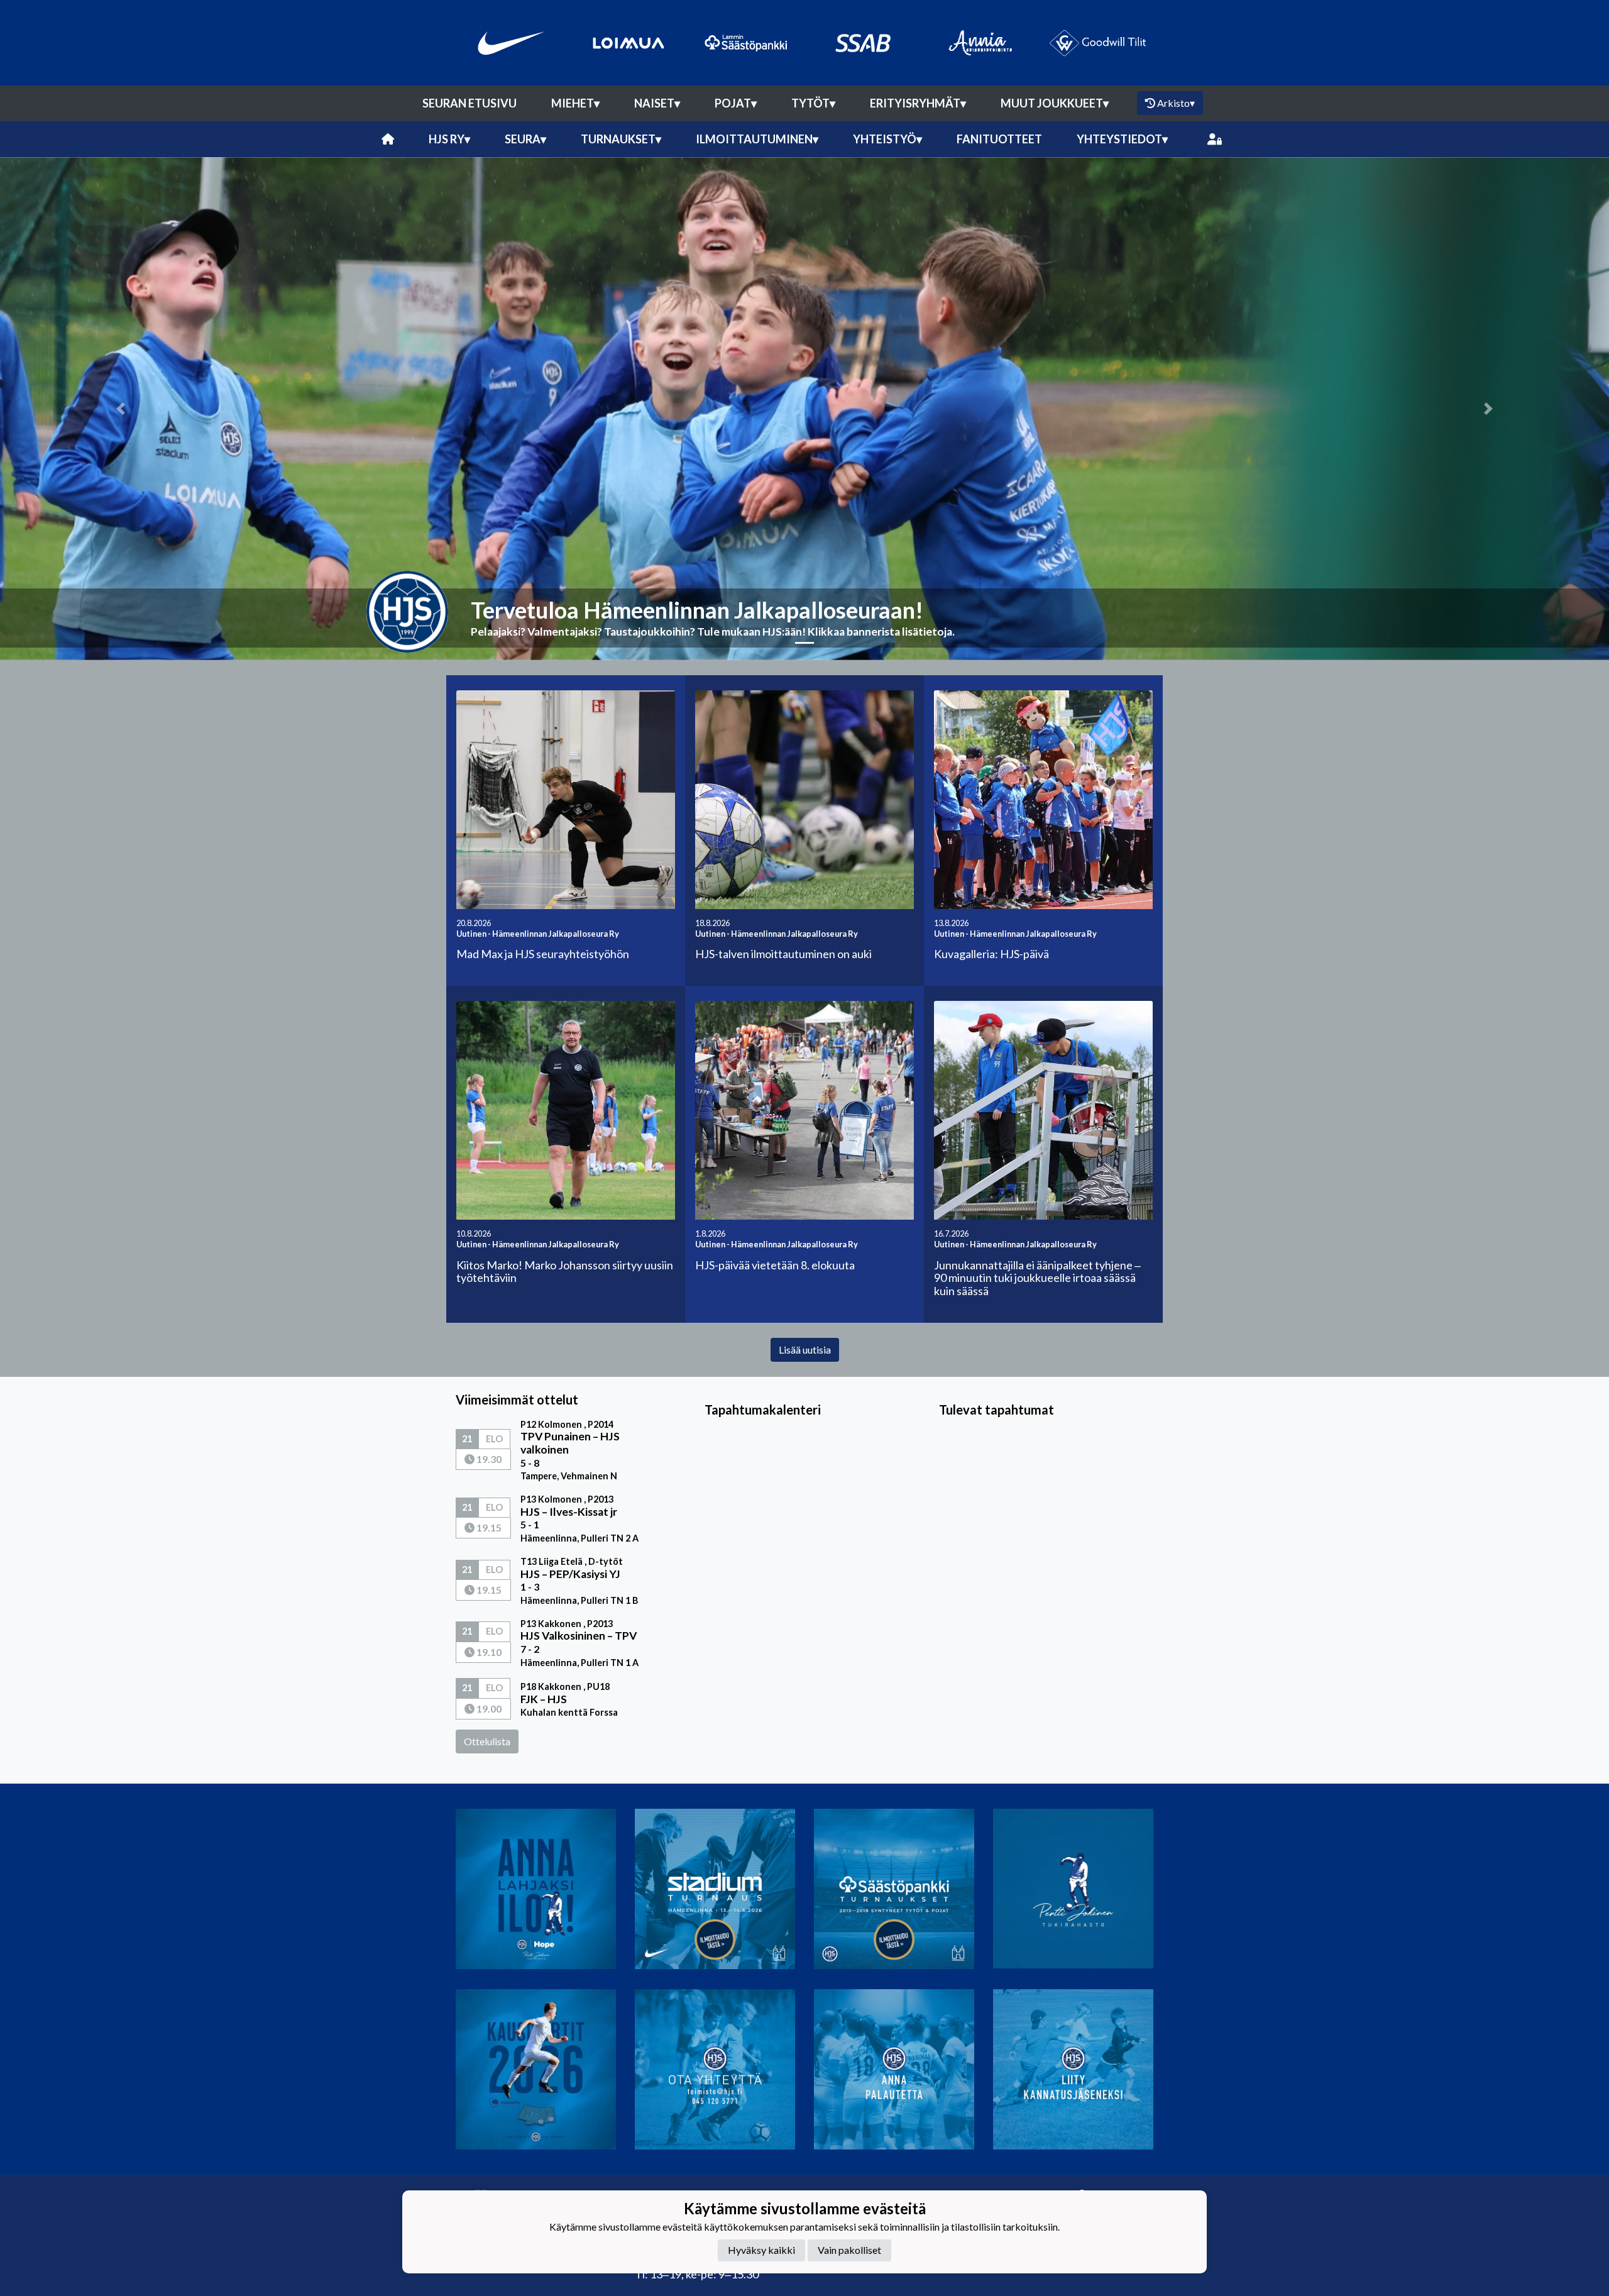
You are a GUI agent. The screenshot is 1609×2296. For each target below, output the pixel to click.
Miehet (575, 103)
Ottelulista (487, 1741)
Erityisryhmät (918, 103)
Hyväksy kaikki (761, 2250)
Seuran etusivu (470, 103)
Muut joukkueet (1055, 103)
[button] (121, 409)
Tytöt (813, 103)
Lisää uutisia (805, 1349)
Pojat (736, 103)
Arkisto (1176, 103)
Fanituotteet (999, 139)
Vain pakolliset (849, 2250)
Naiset (657, 103)
